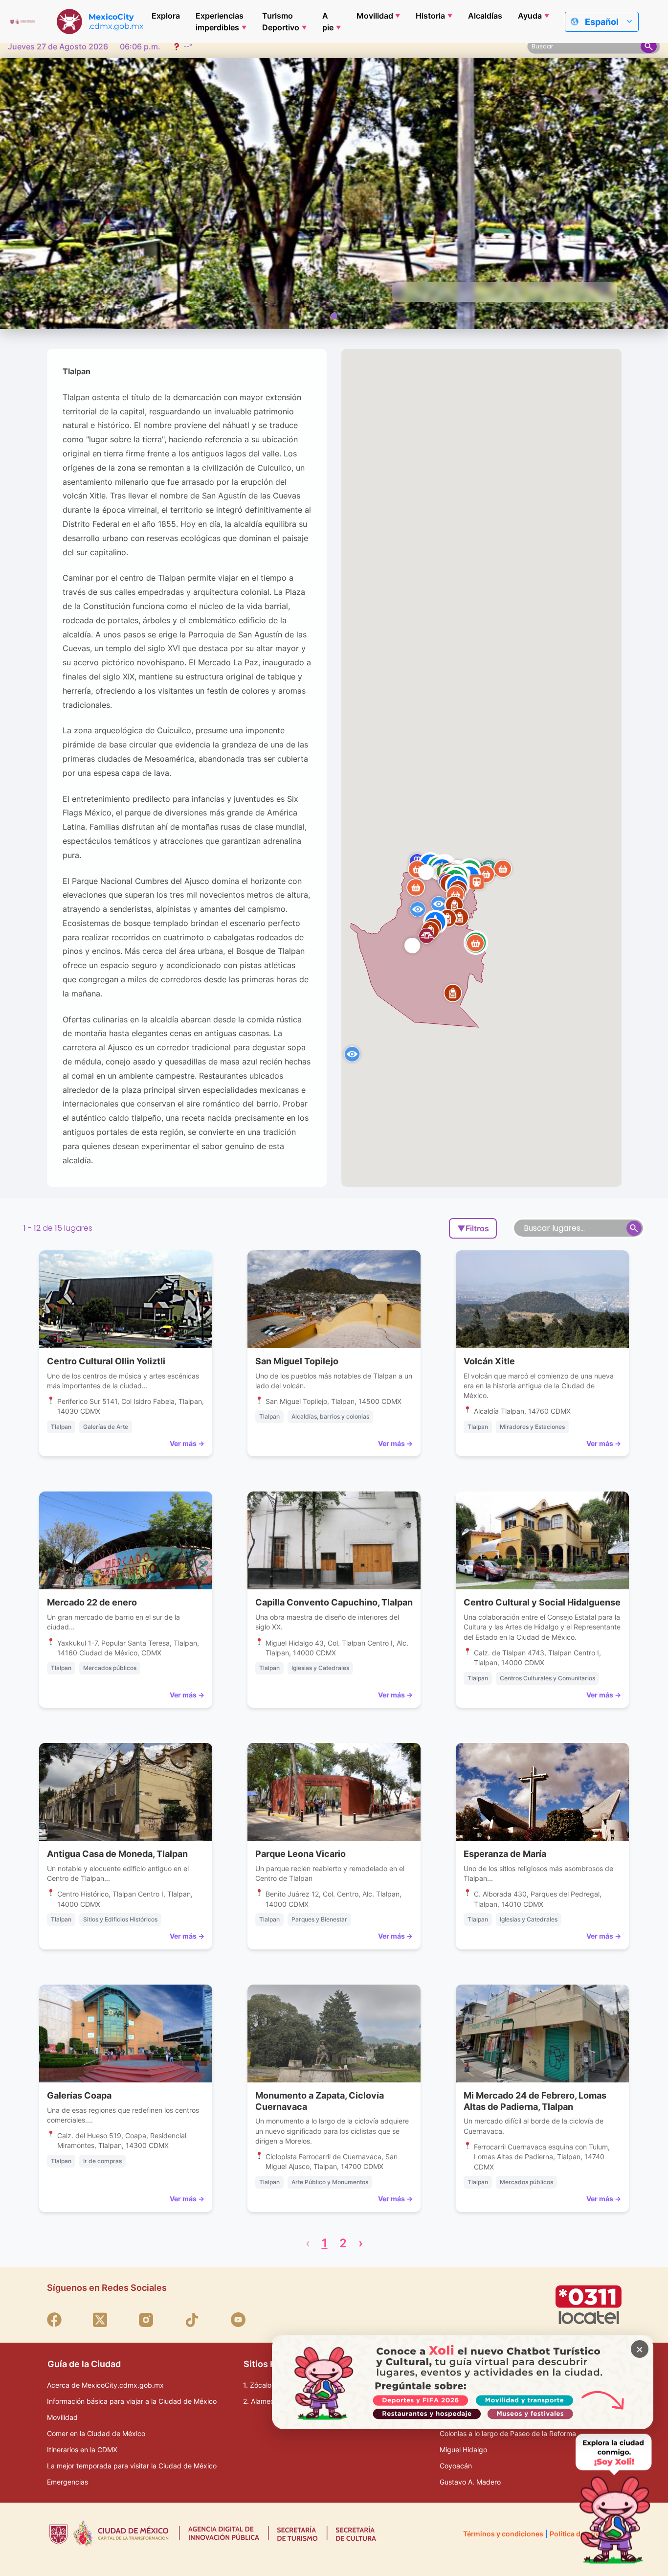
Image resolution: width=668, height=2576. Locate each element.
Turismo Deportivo (281, 22)
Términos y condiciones (503, 2534)
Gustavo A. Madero (470, 2482)
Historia (430, 16)
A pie (328, 22)
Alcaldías (485, 16)
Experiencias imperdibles (220, 22)
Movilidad (375, 16)
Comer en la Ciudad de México (96, 2433)
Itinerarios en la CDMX (82, 2450)
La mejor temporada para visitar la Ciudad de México (132, 2466)
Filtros (473, 1228)
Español (602, 22)
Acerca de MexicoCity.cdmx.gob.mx (105, 2385)
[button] (503, 869)
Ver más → (187, 1443)
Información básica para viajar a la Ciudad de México (132, 2401)
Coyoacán (456, 2466)
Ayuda (530, 16)
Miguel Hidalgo (463, 2450)
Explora (166, 16)
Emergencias (67, 2482)
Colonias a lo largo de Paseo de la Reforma (508, 2433)
